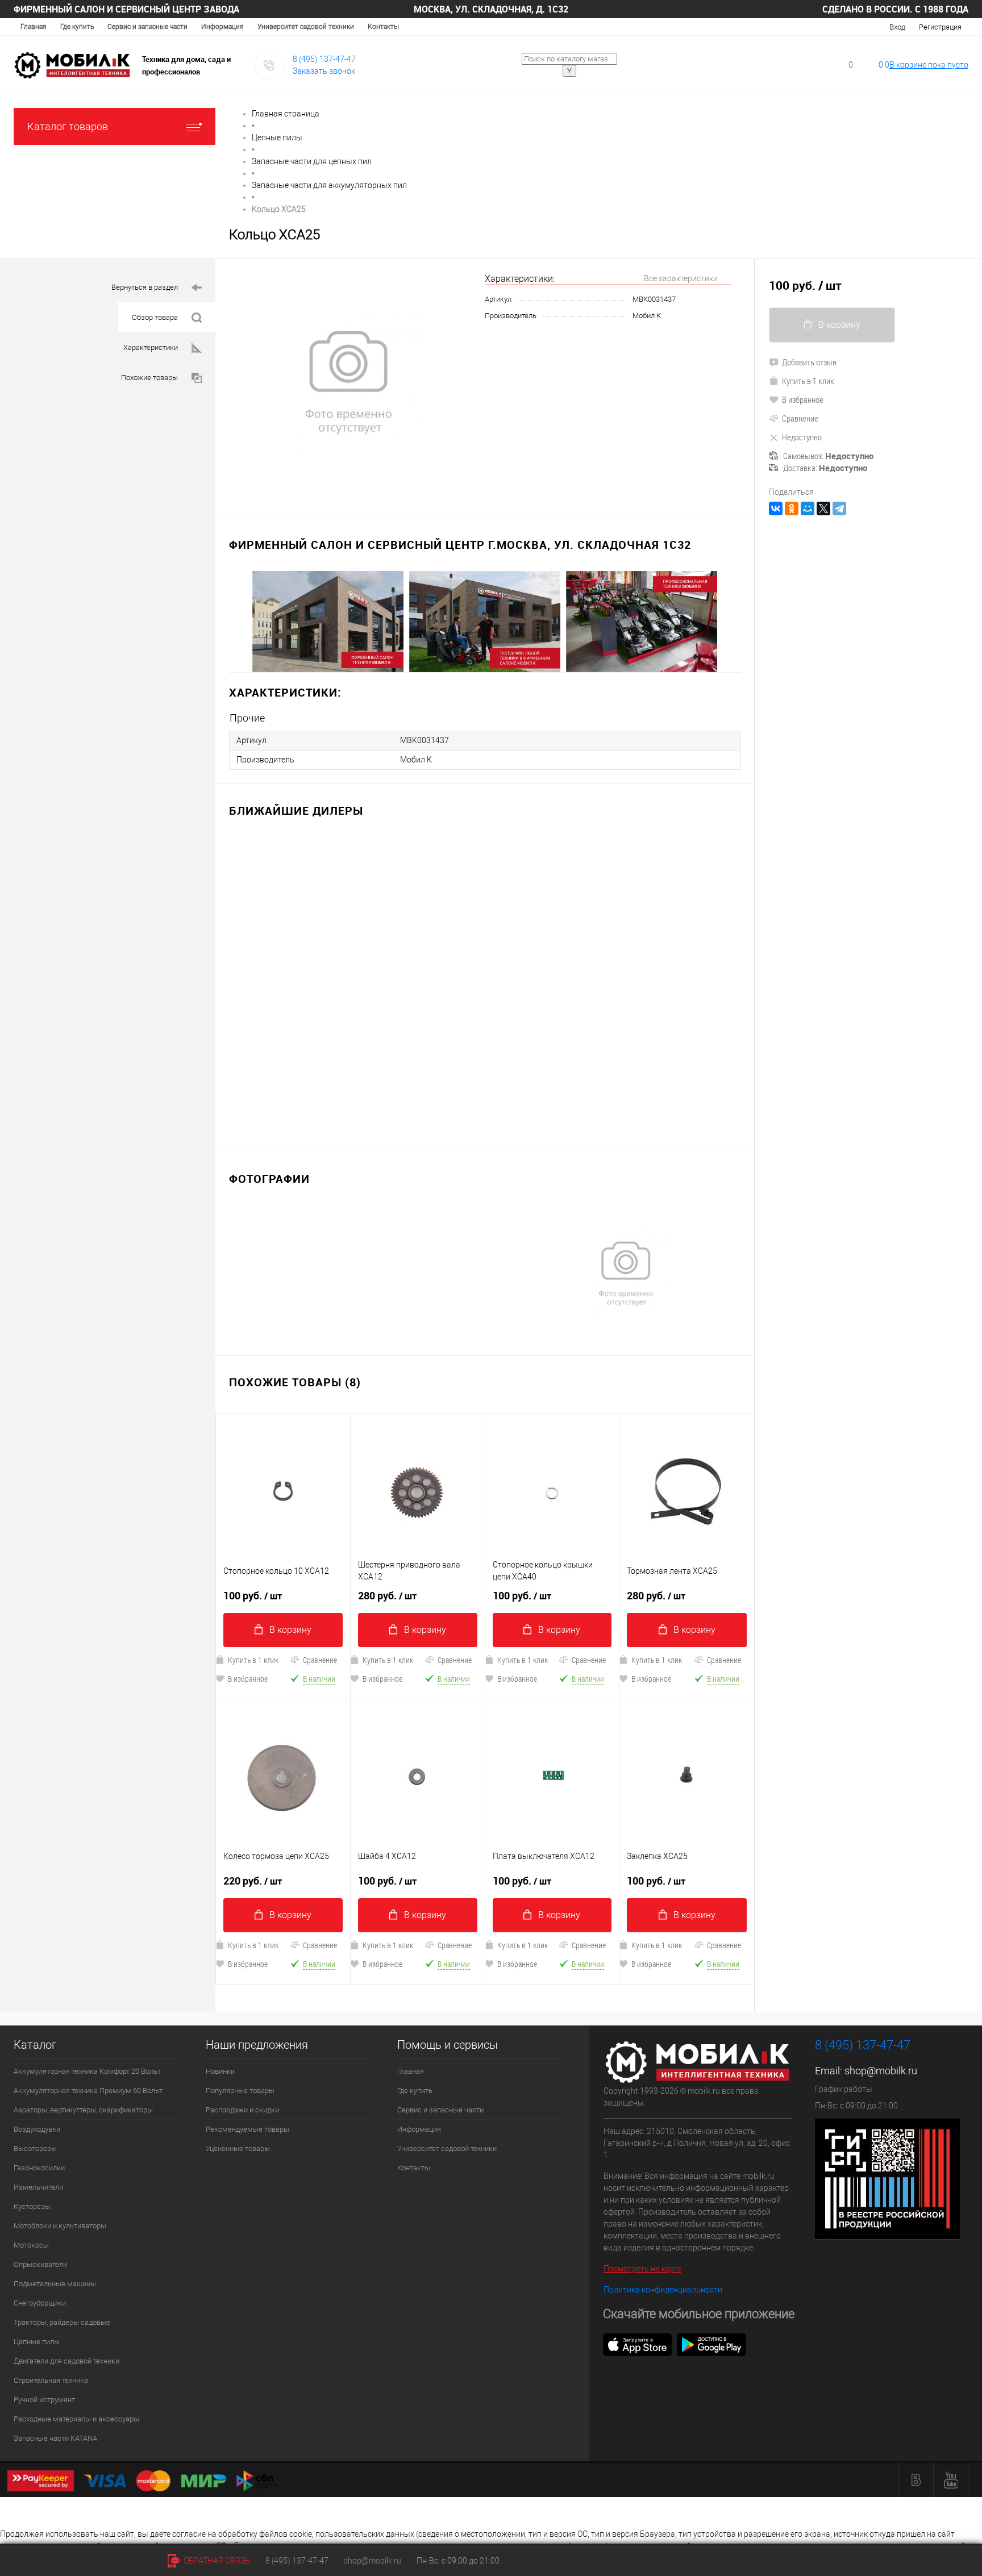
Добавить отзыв (809, 362)
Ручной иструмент (44, 2400)
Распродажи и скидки (242, 2110)
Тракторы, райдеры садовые (62, 2322)
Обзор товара (155, 317)
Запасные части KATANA (55, 2438)
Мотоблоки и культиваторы (60, 2226)
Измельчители (38, 2187)
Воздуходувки (37, 2129)
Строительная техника (51, 2380)
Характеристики (151, 347)
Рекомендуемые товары (247, 2129)
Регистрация (940, 27)
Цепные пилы (37, 2342)
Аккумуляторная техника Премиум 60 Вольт (88, 2091)
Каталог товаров (68, 126)
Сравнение (320, 1660)
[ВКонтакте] (776, 508)
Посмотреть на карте (642, 2269)
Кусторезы (32, 2206)
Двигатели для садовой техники (66, 2361)
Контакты (383, 27)
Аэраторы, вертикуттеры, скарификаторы (83, 2110)
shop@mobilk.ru (881, 2071)
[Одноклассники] (792, 508)
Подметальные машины (55, 2284)
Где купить (77, 27)
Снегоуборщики (40, 2303)
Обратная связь (216, 2561)
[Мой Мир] (808, 508)
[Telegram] (839, 508)
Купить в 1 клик (253, 1660)
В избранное (248, 1679)
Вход (897, 27)
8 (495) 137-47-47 (324, 59)
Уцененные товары (238, 2148)
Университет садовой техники (306, 27)
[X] (823, 508)
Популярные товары (240, 2091)
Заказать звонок (324, 71)
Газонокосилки (39, 2168)
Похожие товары (149, 378)
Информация (222, 27)
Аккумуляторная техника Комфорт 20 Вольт (87, 2071)
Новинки (220, 2071)
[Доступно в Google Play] (711, 2344)
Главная (34, 27)
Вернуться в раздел (145, 287)
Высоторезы (35, 2148)
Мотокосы (31, 2245)
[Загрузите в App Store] (638, 2344)
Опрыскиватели (40, 2264)
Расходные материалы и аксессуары (76, 2419)
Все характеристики (681, 278)
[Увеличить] (350, 382)
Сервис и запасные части (147, 27)
